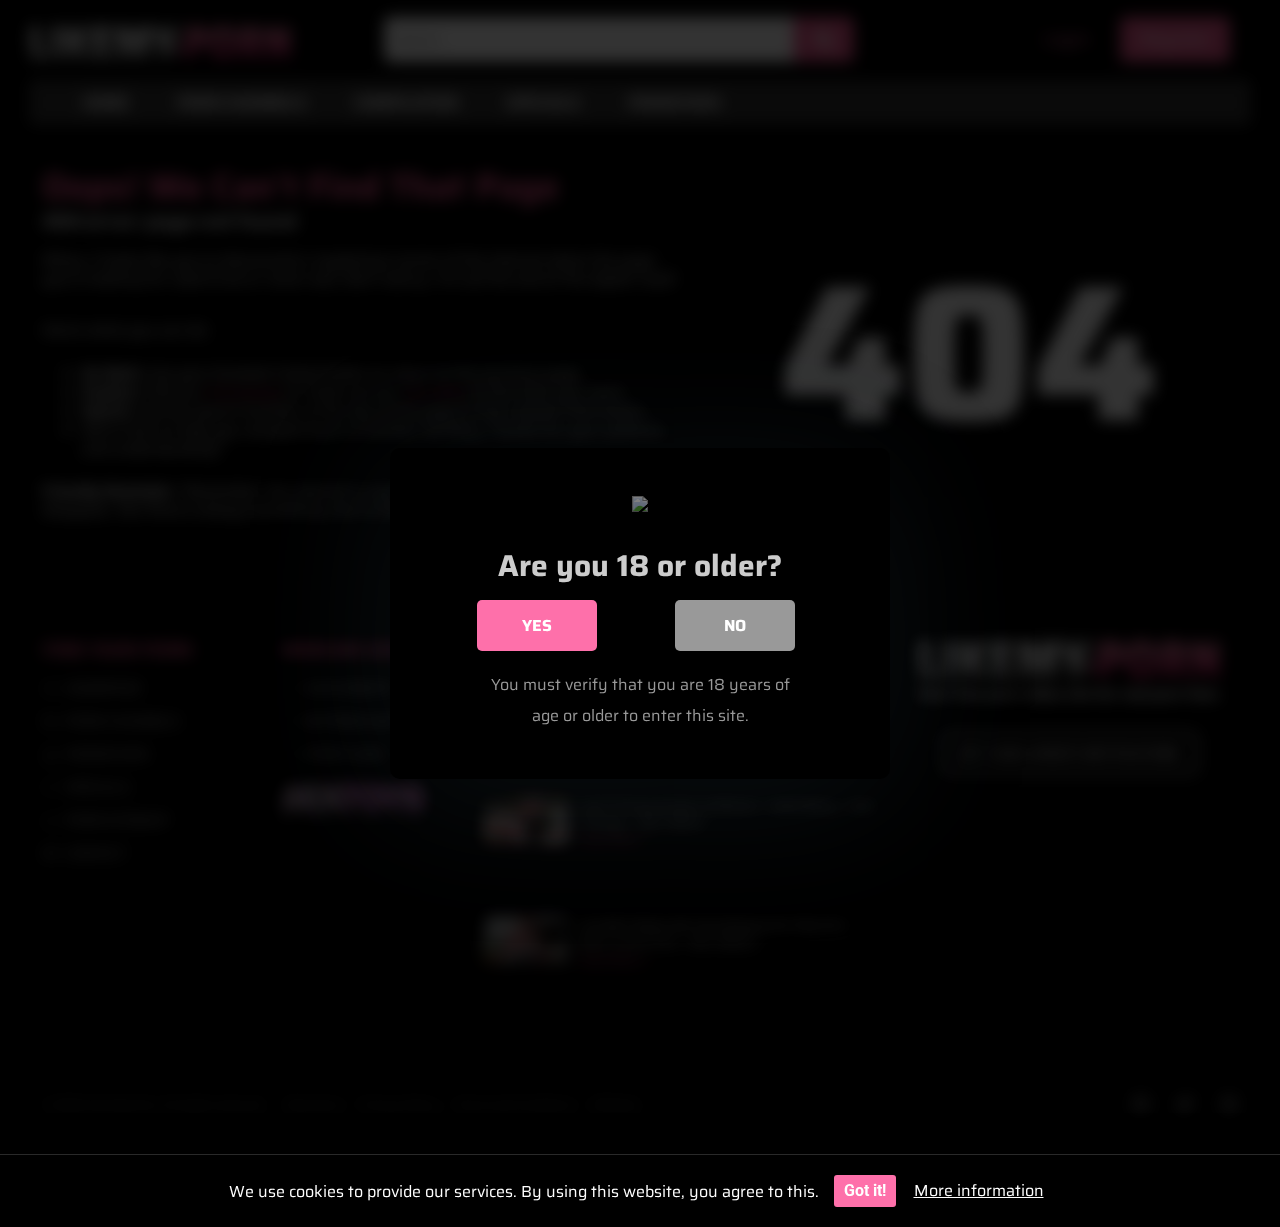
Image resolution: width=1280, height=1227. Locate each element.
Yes (537, 625)
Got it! (865, 1190)
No (735, 625)
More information (979, 1190)
